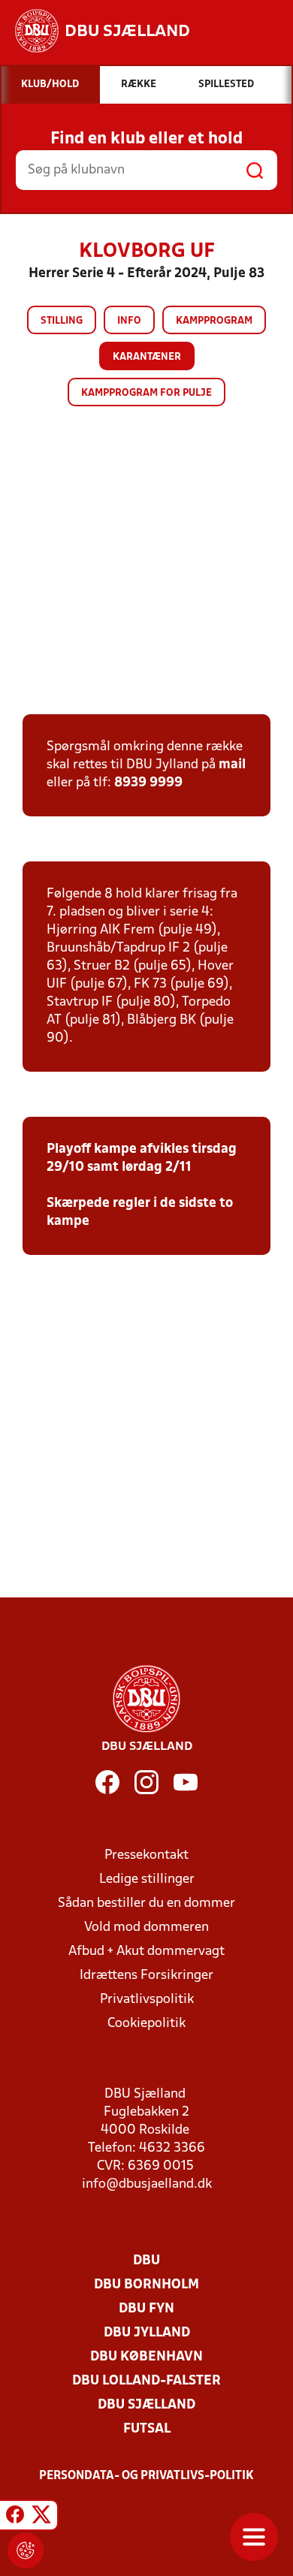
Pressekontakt (146, 1855)
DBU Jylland (147, 2333)
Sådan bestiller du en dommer (146, 1903)
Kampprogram (214, 321)
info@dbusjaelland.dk (147, 2184)
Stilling (62, 321)
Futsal (147, 2429)
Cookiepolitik (146, 2024)
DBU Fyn (146, 2309)
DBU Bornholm (146, 2285)
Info (129, 321)
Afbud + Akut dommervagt (146, 1952)
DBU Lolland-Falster (146, 2381)
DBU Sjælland (146, 2405)
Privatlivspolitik (147, 2000)
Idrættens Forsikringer (146, 1976)
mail (232, 765)
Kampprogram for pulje (146, 393)
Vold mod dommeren (146, 1927)
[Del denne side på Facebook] (15, 2517)
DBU (146, 2261)
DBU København (146, 2357)
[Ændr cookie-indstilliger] (26, 2550)
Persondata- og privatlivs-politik (146, 2476)
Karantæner (147, 357)
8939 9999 (148, 783)
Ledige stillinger (147, 1879)
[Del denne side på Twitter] (41, 2517)
